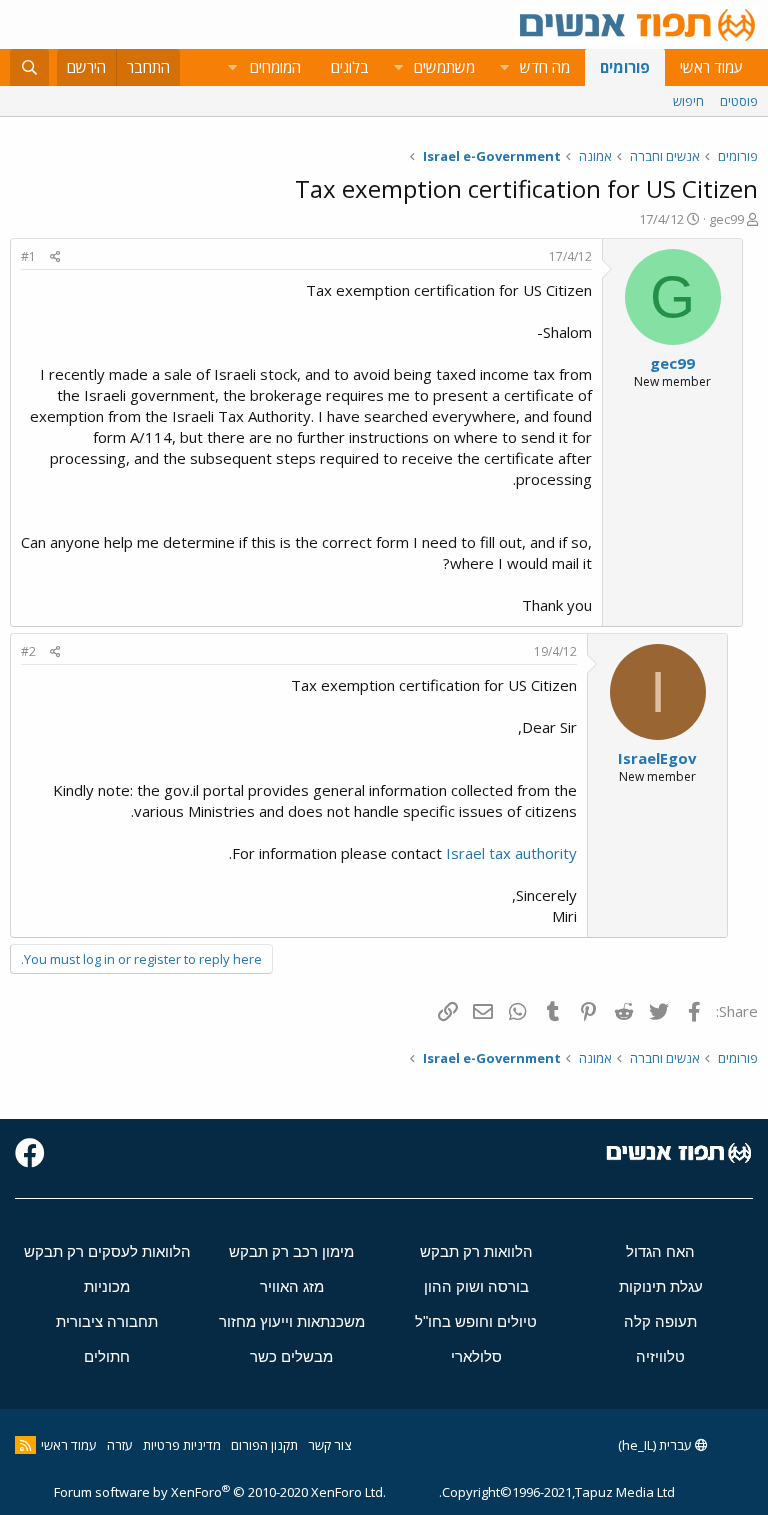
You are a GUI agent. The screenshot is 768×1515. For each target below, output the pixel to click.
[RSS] (25, 1445)
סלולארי (476, 1356)
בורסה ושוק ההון (476, 1286)
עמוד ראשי (711, 67)
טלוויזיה (660, 1356)
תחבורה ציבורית (107, 1321)
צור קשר (329, 1445)
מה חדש (545, 67)
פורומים (625, 67)
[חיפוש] (29, 67)
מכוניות (107, 1286)
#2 (28, 651)
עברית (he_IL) (656, 1445)
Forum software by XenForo (220, 1492)
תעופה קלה (660, 1321)
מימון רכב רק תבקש (291, 1251)
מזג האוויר (292, 1286)
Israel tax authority (511, 853)
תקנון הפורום (264, 1445)
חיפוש (688, 101)
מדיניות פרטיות (182, 1445)
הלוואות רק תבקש (476, 1251)
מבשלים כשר (291, 1356)
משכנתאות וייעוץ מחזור (292, 1321)
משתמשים (444, 67)
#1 (28, 256)
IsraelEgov (657, 758)
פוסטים (739, 101)
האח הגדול (660, 1251)
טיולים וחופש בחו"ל (476, 1321)
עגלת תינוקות (661, 1286)
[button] (504, 67)
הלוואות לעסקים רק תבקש (107, 1251)
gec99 (726, 219)
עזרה (120, 1445)
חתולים (107, 1356)
